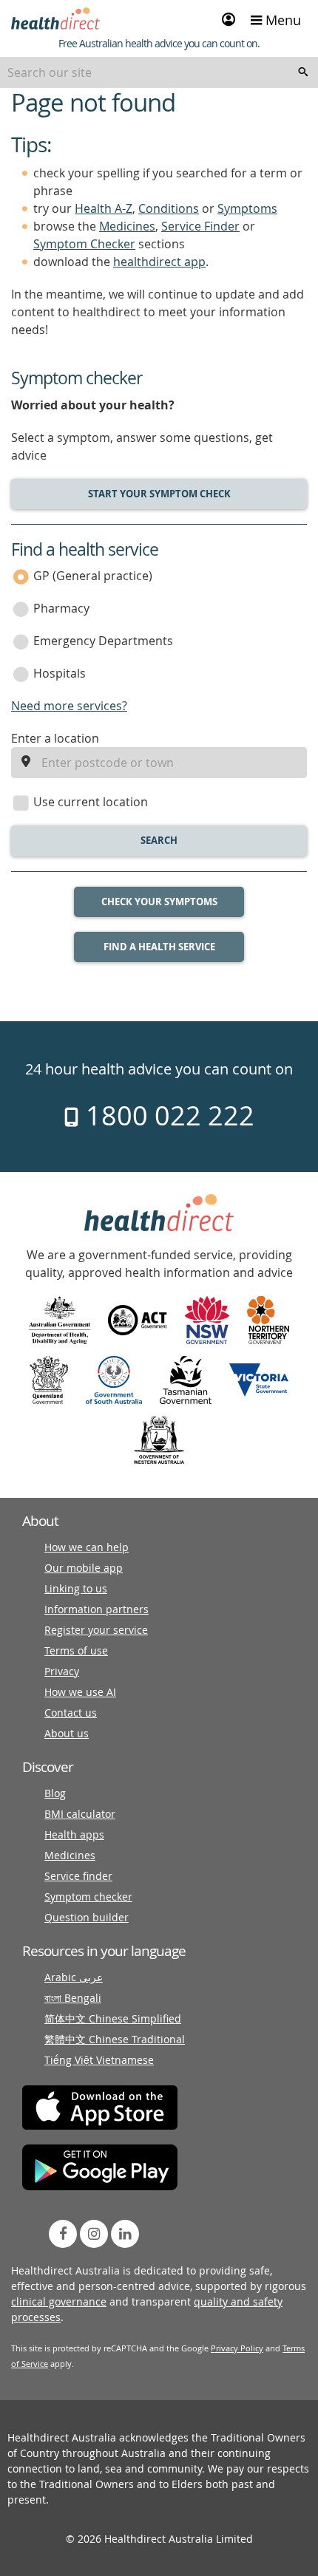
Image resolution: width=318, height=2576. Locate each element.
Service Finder (200, 226)
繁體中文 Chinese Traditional (115, 2039)
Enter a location (55, 738)
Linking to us (76, 1588)
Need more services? (69, 706)
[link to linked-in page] (125, 2234)
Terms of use (76, 1650)
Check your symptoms (159, 902)
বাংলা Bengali (73, 1998)
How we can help (87, 1547)
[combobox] (159, 72)
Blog (55, 1793)
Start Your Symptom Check (159, 494)
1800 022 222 (167, 1115)
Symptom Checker (84, 244)
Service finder (78, 1876)
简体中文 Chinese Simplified (113, 2018)
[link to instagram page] (94, 2234)
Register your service (96, 1630)
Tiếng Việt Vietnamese (99, 2060)
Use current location (91, 802)
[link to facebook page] (63, 2234)
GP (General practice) (93, 576)
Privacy (62, 1671)
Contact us (71, 1713)
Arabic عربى (74, 1977)
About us (67, 1733)
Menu (281, 20)
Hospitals (60, 673)
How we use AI (80, 1692)
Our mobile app (84, 1568)
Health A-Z (104, 208)
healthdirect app (159, 262)
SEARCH (159, 840)
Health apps (74, 1834)
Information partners (97, 1609)
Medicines (127, 226)
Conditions (169, 208)
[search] (303, 72)
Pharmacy (61, 608)
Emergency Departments (103, 641)
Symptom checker (88, 1897)
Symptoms (247, 208)
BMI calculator (80, 1814)
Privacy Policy (237, 2348)
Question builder (87, 1917)
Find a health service (159, 947)
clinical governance (59, 2301)
